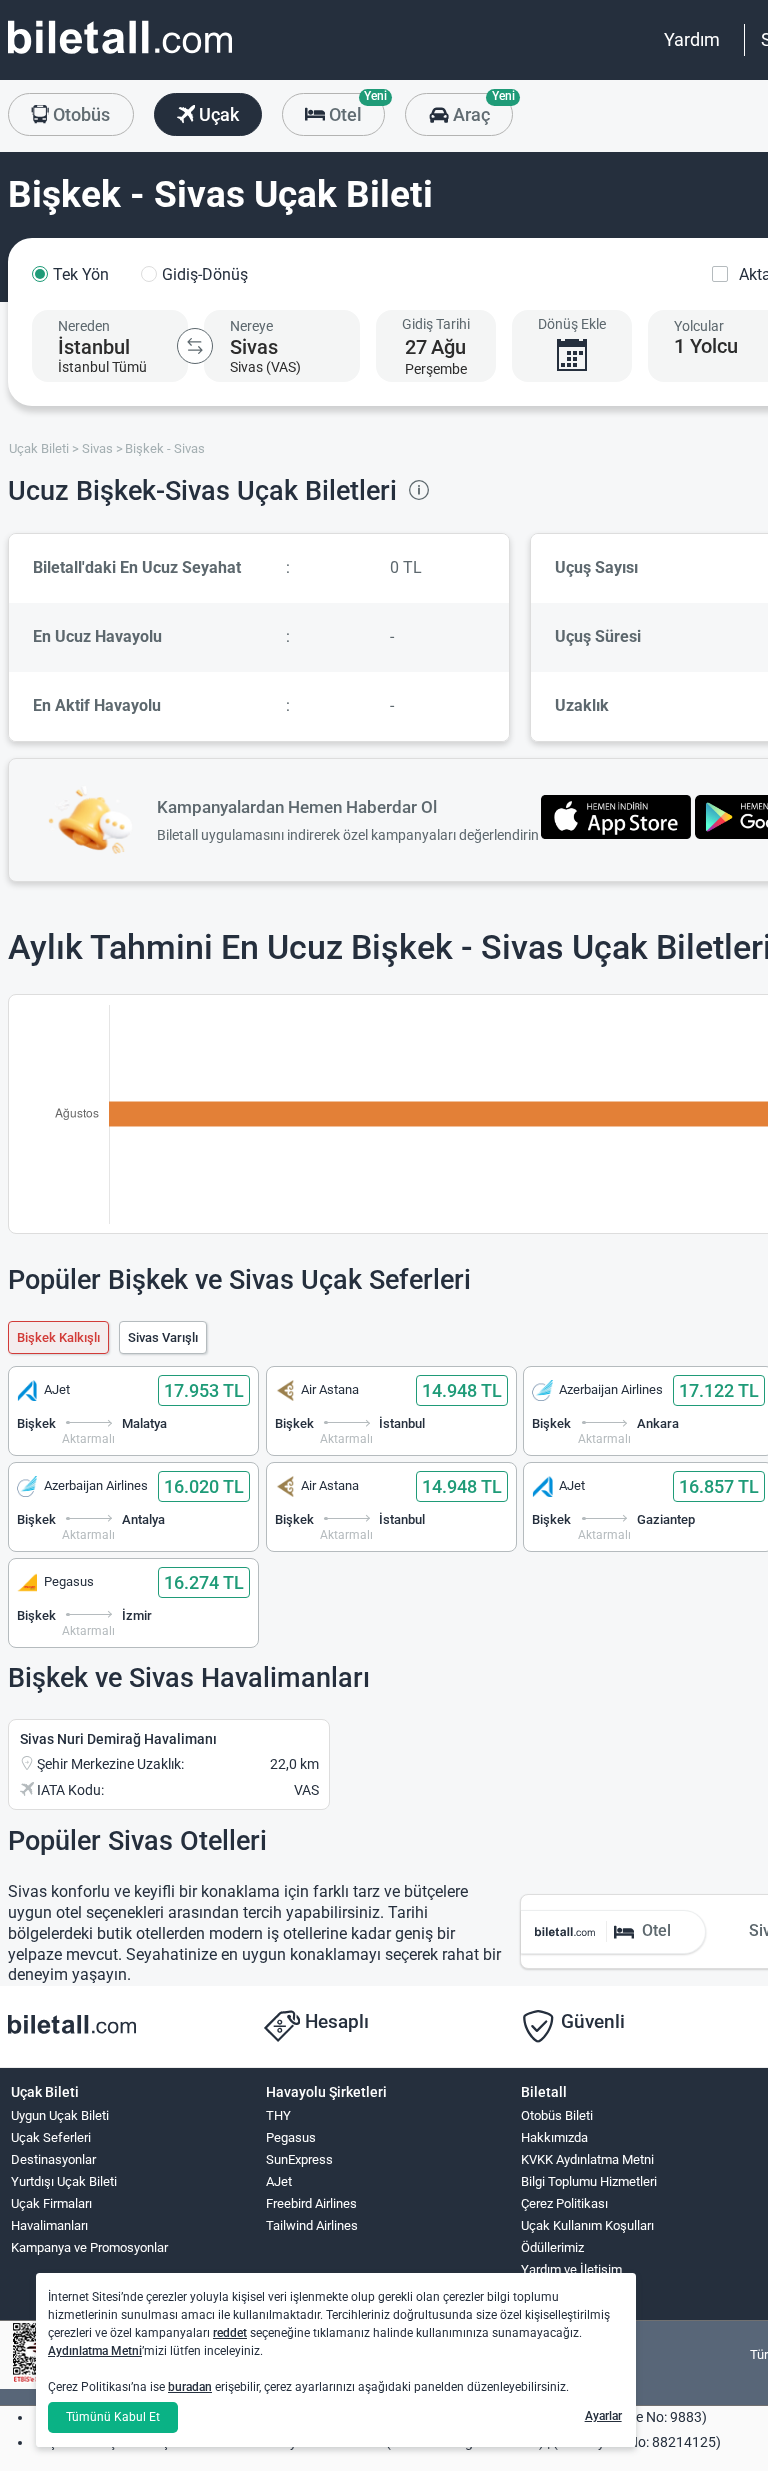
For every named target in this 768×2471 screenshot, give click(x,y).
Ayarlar (603, 2416)
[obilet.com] (120, 55)
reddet (230, 2333)
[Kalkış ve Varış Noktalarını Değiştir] (195, 346)
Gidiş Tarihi (436, 324)
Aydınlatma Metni (95, 2351)
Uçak (217, 114)
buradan (190, 2387)
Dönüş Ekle (572, 324)
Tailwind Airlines (312, 2225)
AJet (279, 2181)
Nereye (251, 326)
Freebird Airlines (311, 2203)
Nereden (84, 326)
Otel (355, 109)
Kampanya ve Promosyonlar (89, 2247)
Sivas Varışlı (163, 1337)
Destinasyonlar (53, 2159)
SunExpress (299, 2159)
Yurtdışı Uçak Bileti (64, 2181)
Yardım (692, 39)
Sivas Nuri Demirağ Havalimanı (118, 1739)
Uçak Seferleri (51, 2137)
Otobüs (79, 114)
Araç (480, 109)
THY (278, 2115)
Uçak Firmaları (51, 2203)
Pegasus (291, 2137)
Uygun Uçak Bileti (60, 2115)
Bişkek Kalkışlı (58, 1337)
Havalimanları (49, 2225)
